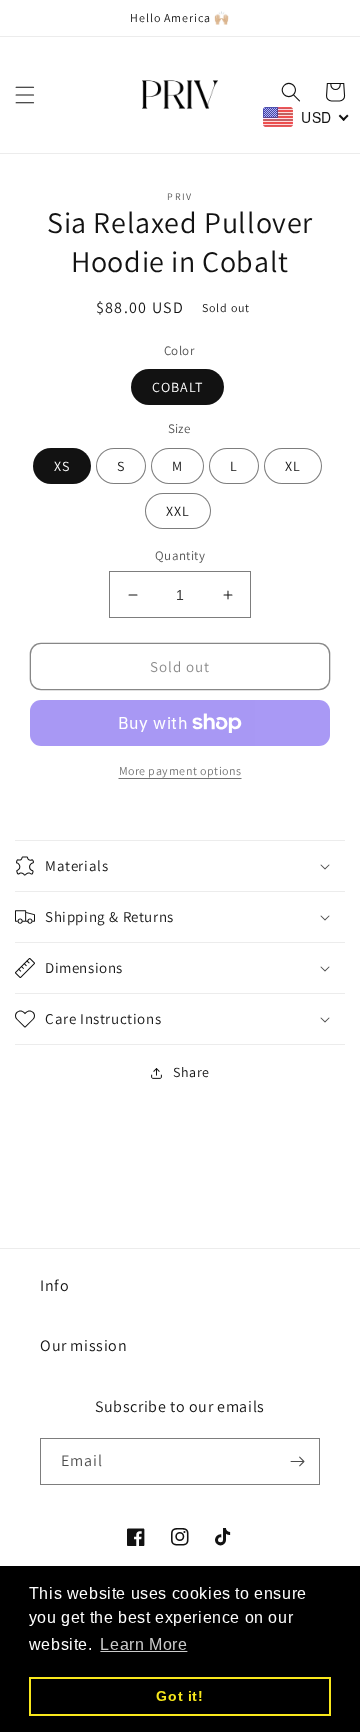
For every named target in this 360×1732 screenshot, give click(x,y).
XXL (178, 511)
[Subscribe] (297, 1461)
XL (293, 466)
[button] (25, 95)
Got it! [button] (179, 1696)
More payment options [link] (180, 770)
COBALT (177, 387)
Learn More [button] (143, 1644)
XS (62, 466)
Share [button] (191, 1072)
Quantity (180, 555)
